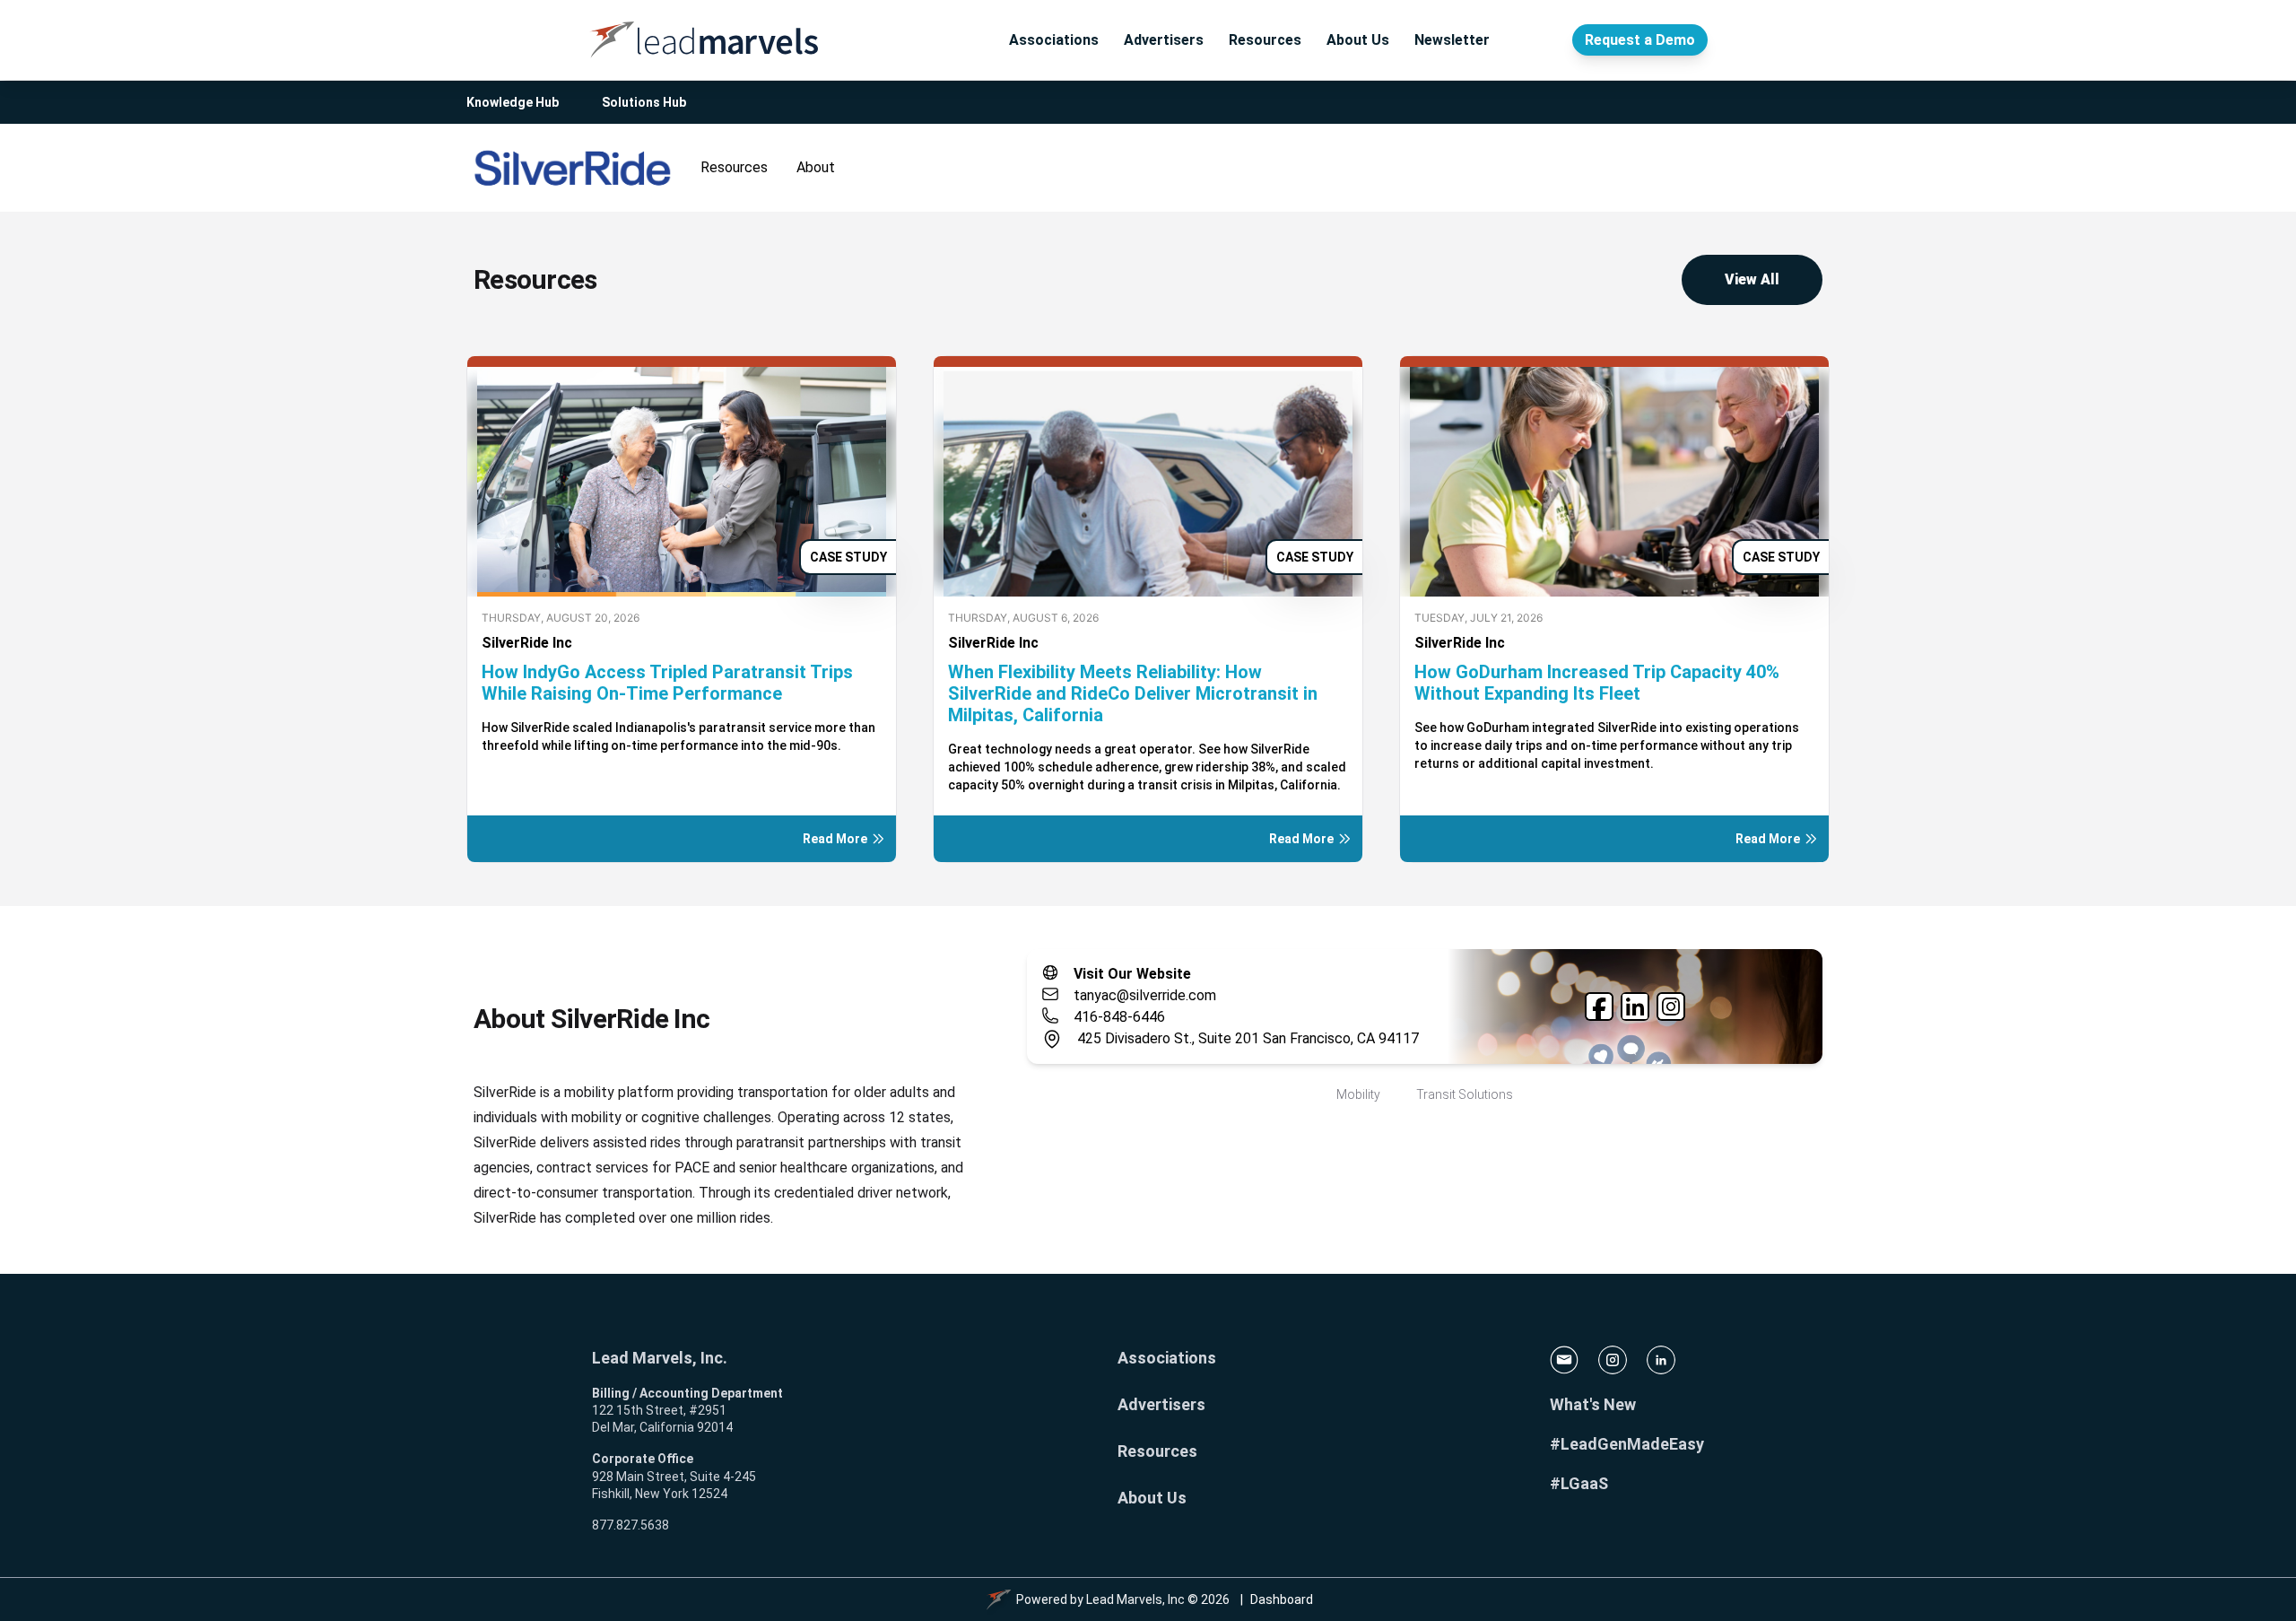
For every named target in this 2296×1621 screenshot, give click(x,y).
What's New (1593, 1404)
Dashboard (1282, 1599)
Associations (1054, 40)
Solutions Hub (644, 102)
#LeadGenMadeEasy (1627, 1444)
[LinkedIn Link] (1635, 1007)
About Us (1358, 40)
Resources (1265, 40)
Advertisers (1164, 40)
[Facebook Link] (1599, 1007)
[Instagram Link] (1671, 1007)
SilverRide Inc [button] (527, 643)
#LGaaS (1579, 1483)
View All (1752, 279)
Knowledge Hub (513, 102)
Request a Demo (1640, 40)
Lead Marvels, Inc (1135, 1599)
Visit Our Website (1132, 974)
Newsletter (1452, 40)
